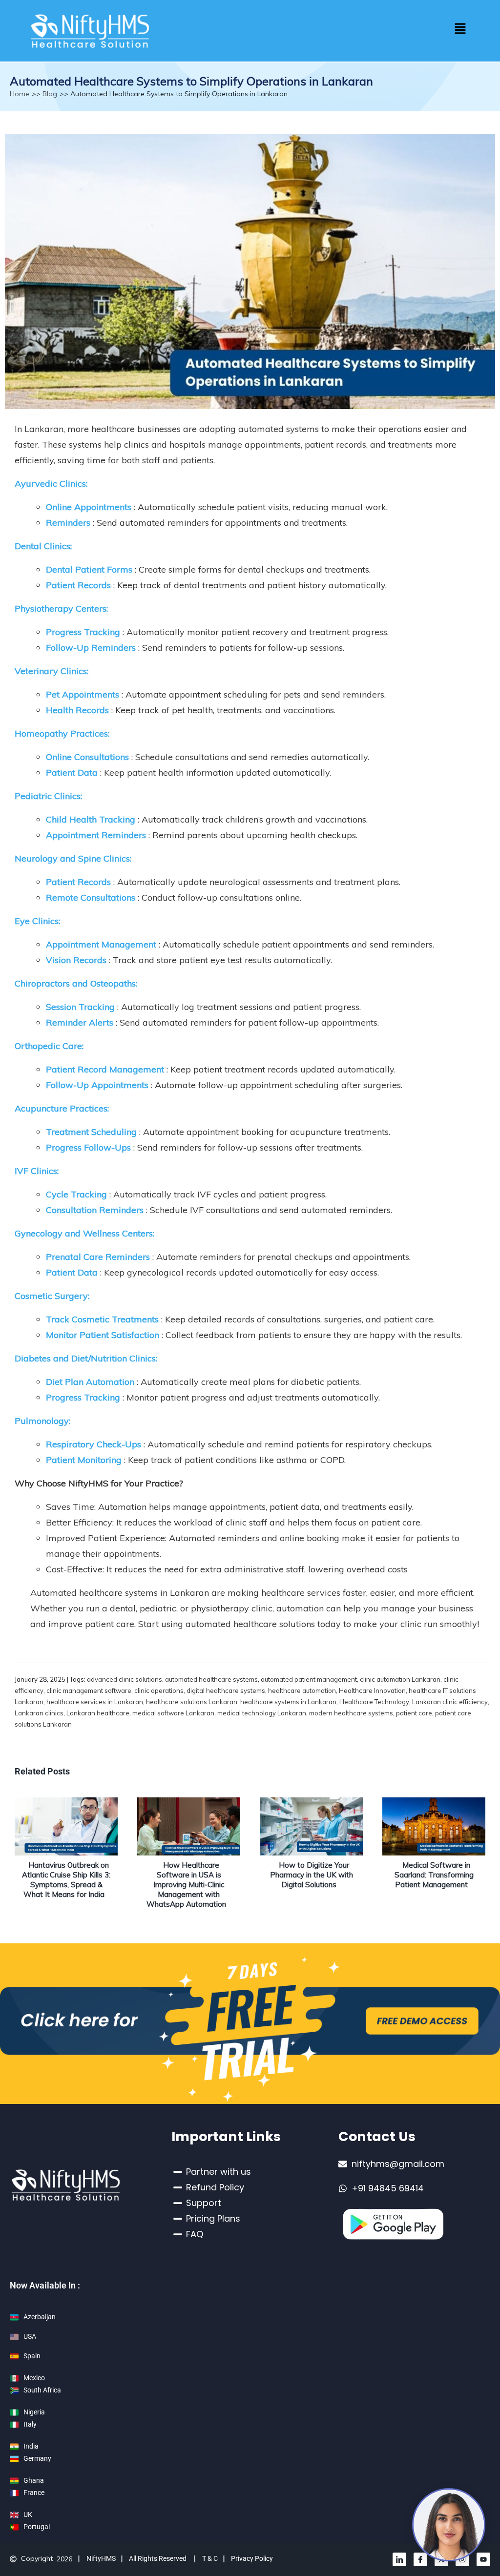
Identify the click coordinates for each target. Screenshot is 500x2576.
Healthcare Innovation (372, 1690)
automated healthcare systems (211, 1679)
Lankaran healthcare (98, 1713)
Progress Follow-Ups (88, 1147)
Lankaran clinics (39, 1713)
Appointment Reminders (96, 835)
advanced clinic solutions (125, 1679)
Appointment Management (101, 944)
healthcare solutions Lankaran (192, 1702)
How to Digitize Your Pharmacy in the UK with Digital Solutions (312, 1875)
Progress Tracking (83, 632)
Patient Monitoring (84, 1460)
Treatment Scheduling (91, 1132)
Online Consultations (87, 757)
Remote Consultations (91, 897)
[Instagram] (462, 2559)
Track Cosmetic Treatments (102, 1319)
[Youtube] (483, 2559)
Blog (50, 94)
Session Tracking (80, 1007)
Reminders (68, 523)
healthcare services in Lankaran (95, 1702)
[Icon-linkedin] (399, 2559)
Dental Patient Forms (89, 569)
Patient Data (72, 773)
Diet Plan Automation (90, 1382)
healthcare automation (302, 1690)
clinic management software (89, 1690)
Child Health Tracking (91, 819)
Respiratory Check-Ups (94, 1444)
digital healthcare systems (226, 1690)
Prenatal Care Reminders (98, 1257)
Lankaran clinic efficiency (450, 1702)
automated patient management (309, 1679)
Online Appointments (89, 507)
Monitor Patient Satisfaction (103, 1335)
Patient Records (78, 585)
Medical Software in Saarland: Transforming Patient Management (434, 1875)
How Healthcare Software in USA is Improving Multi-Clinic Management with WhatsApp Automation (186, 1885)
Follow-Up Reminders (91, 648)
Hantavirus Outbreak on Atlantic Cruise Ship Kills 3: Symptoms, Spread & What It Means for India (66, 1880)
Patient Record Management (105, 1069)
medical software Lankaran (173, 1713)
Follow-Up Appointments (97, 1085)
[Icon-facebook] (420, 2559)
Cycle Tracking (76, 1194)
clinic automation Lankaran (400, 1679)
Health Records (79, 710)
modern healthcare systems (351, 1713)
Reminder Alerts (80, 1022)
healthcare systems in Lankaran (288, 1702)
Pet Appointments (83, 694)
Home (20, 94)
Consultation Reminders (95, 1210)
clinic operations (159, 1690)
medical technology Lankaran (262, 1713)
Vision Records (76, 960)
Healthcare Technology (374, 1702)
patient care (414, 1713)
